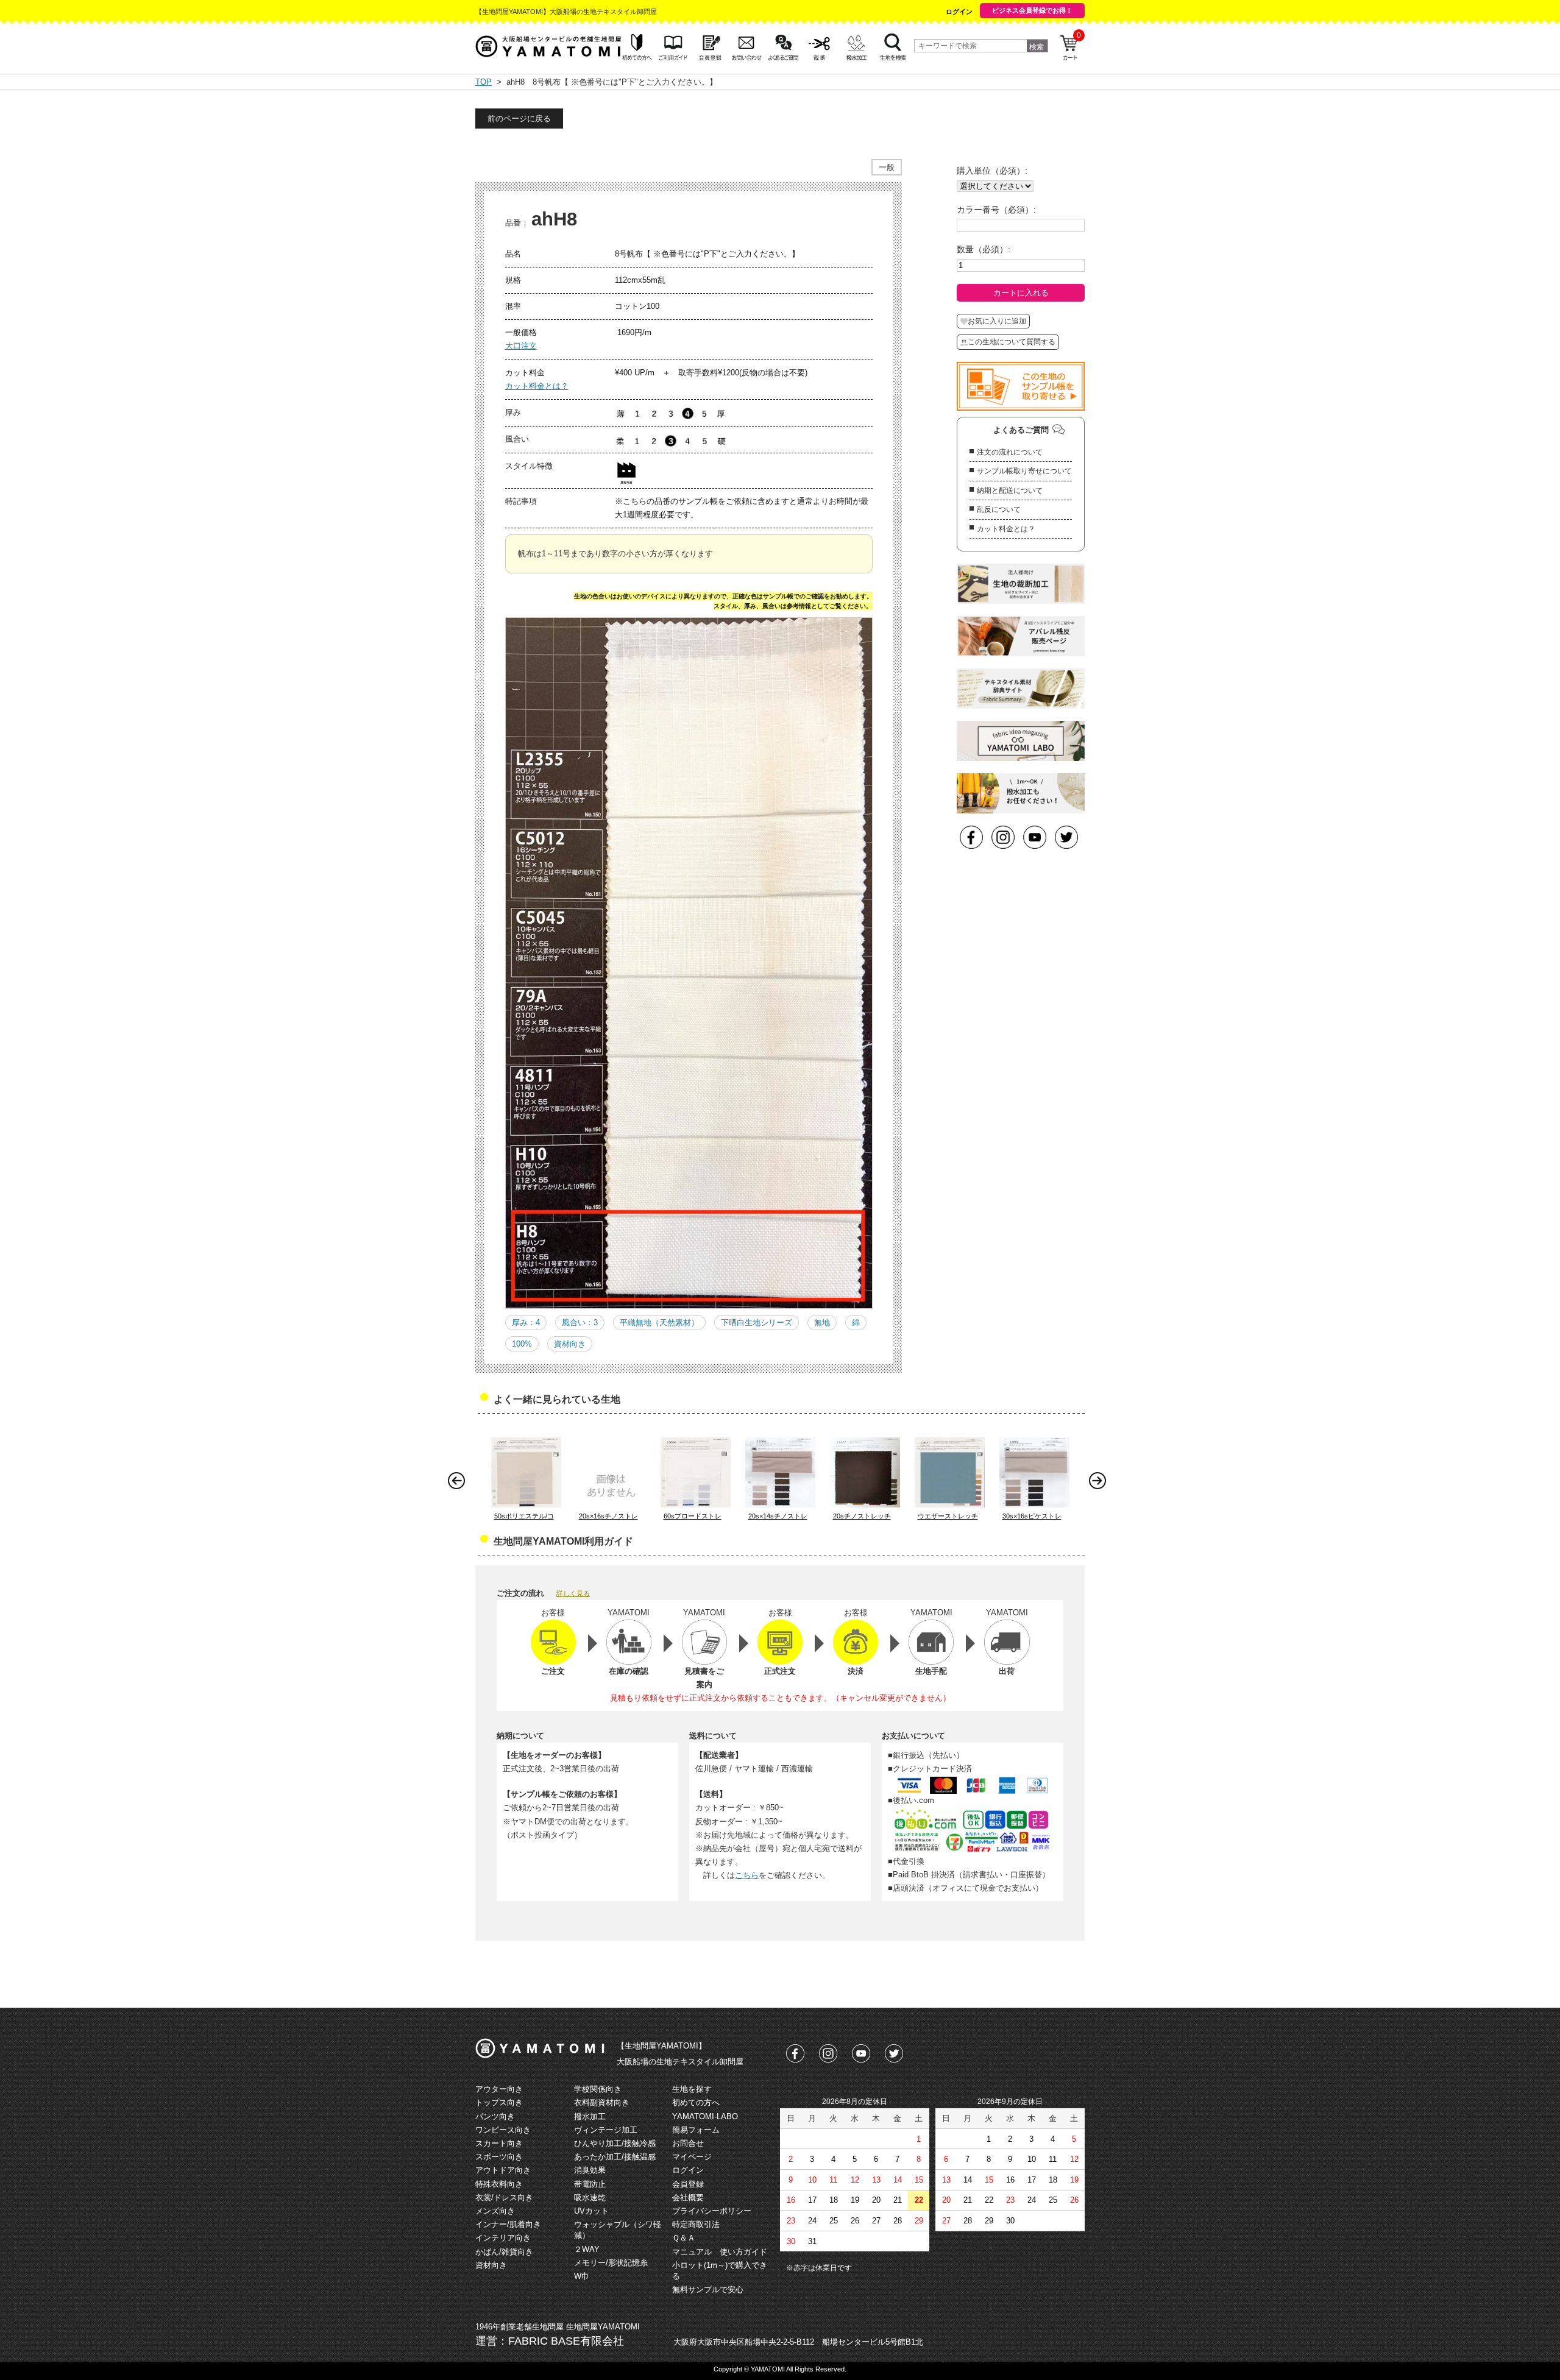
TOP (484, 82)
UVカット (591, 2211)
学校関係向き (598, 2089)
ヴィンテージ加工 (606, 2130)
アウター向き (499, 2089)
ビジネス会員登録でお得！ (1032, 10)
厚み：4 (526, 1323)
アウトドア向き (503, 2170)
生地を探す (692, 2089)
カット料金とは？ (537, 386)
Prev (459, 1484)
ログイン (959, 12)
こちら (747, 1875)
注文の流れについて (1010, 452)
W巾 (582, 2276)
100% (522, 1344)
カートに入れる (1021, 293)
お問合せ (688, 2143)
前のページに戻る (519, 119)
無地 (822, 1323)
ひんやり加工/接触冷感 (615, 2143)
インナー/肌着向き (508, 2224)
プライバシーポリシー (712, 2211)
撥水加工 (590, 2116)
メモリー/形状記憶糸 (611, 2263)
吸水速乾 (590, 2198)
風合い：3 (580, 1323)
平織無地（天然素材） (659, 1323)
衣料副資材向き (602, 2102)
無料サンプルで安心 (708, 2290)
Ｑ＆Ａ (684, 2238)
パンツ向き (495, 2116)
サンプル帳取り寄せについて (1024, 471)
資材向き (570, 1344)
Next (1101, 1484)
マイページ (692, 2157)
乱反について (999, 509)
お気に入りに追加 (997, 321)
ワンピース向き (503, 2130)
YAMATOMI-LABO (705, 2116)
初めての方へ (696, 2102)
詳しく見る (573, 1593)
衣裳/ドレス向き (504, 2198)
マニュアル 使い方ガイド (720, 2252)
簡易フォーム (696, 2130)
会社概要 (688, 2198)
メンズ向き (495, 2211)
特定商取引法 (696, 2224)
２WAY (587, 2249)
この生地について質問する (1012, 342)
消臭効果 (590, 2170)
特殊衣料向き (499, 2184)
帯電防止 (590, 2184)
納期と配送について (1010, 491)
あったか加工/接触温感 (615, 2157)
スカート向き (499, 2143)
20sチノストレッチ (862, 1516)
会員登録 (688, 2184)
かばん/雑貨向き (504, 2252)
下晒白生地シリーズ (757, 1323)
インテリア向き (503, 2238)
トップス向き (499, 2102)
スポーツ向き (499, 2157)
